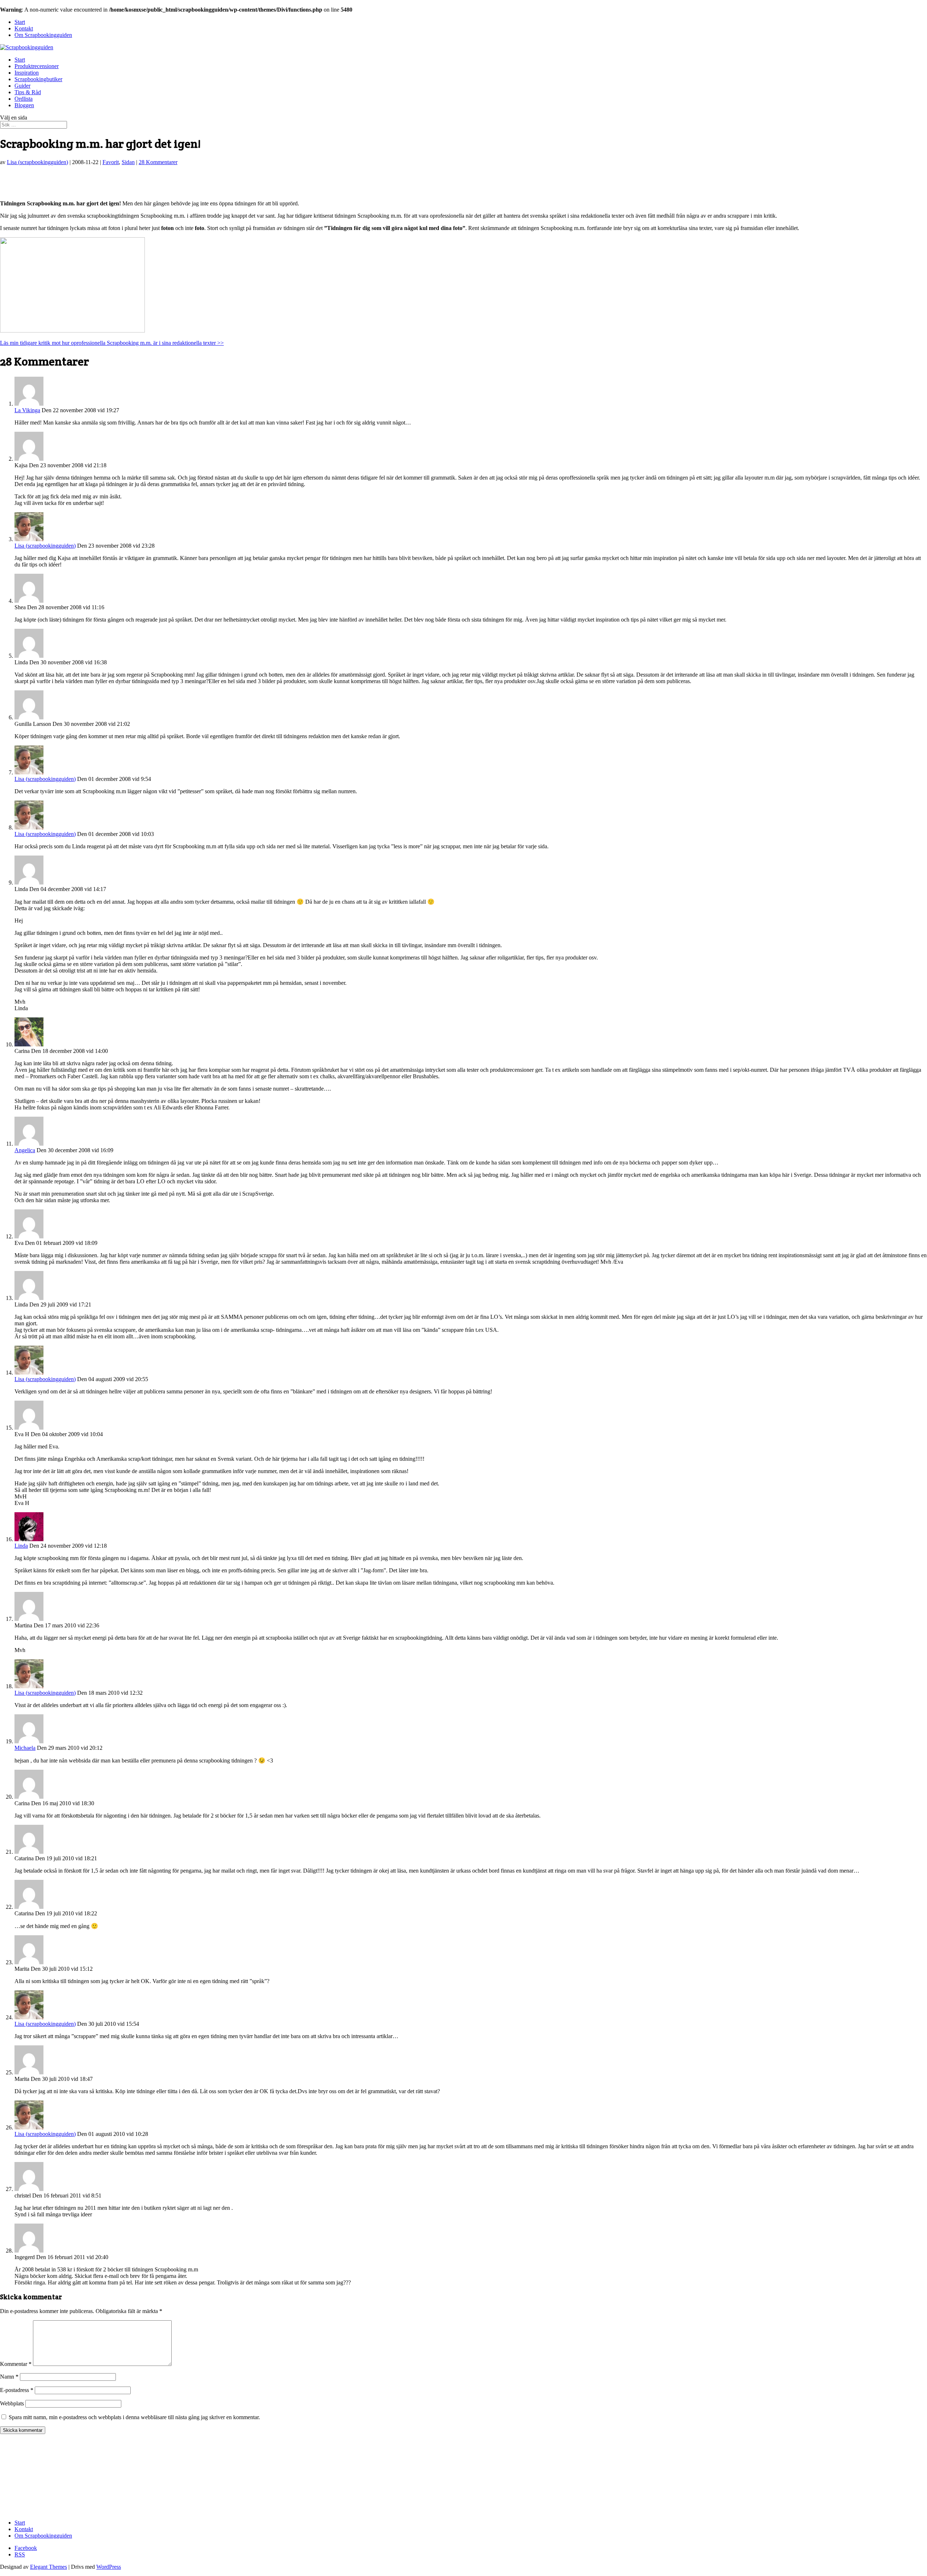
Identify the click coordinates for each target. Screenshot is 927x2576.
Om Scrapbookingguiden (43, 35)
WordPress (109, 2567)
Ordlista (24, 99)
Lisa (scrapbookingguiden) (37, 162)
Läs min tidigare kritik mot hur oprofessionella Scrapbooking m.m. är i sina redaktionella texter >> (112, 343)
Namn (9, 2377)
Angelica (25, 1150)
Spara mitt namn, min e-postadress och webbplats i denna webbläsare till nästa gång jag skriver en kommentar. (134, 2417)
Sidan (128, 162)
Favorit (111, 162)
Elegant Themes (49, 2567)
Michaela (25, 1748)
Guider (22, 86)
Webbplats (12, 2403)
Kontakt (24, 28)
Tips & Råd (28, 92)
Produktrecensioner (37, 66)
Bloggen (24, 105)
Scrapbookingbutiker (38, 79)
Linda (21, 1546)
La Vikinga (27, 410)
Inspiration (27, 73)
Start (20, 22)
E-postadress (17, 2390)
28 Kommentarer (158, 162)
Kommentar (16, 2364)
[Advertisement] (85, 182)
